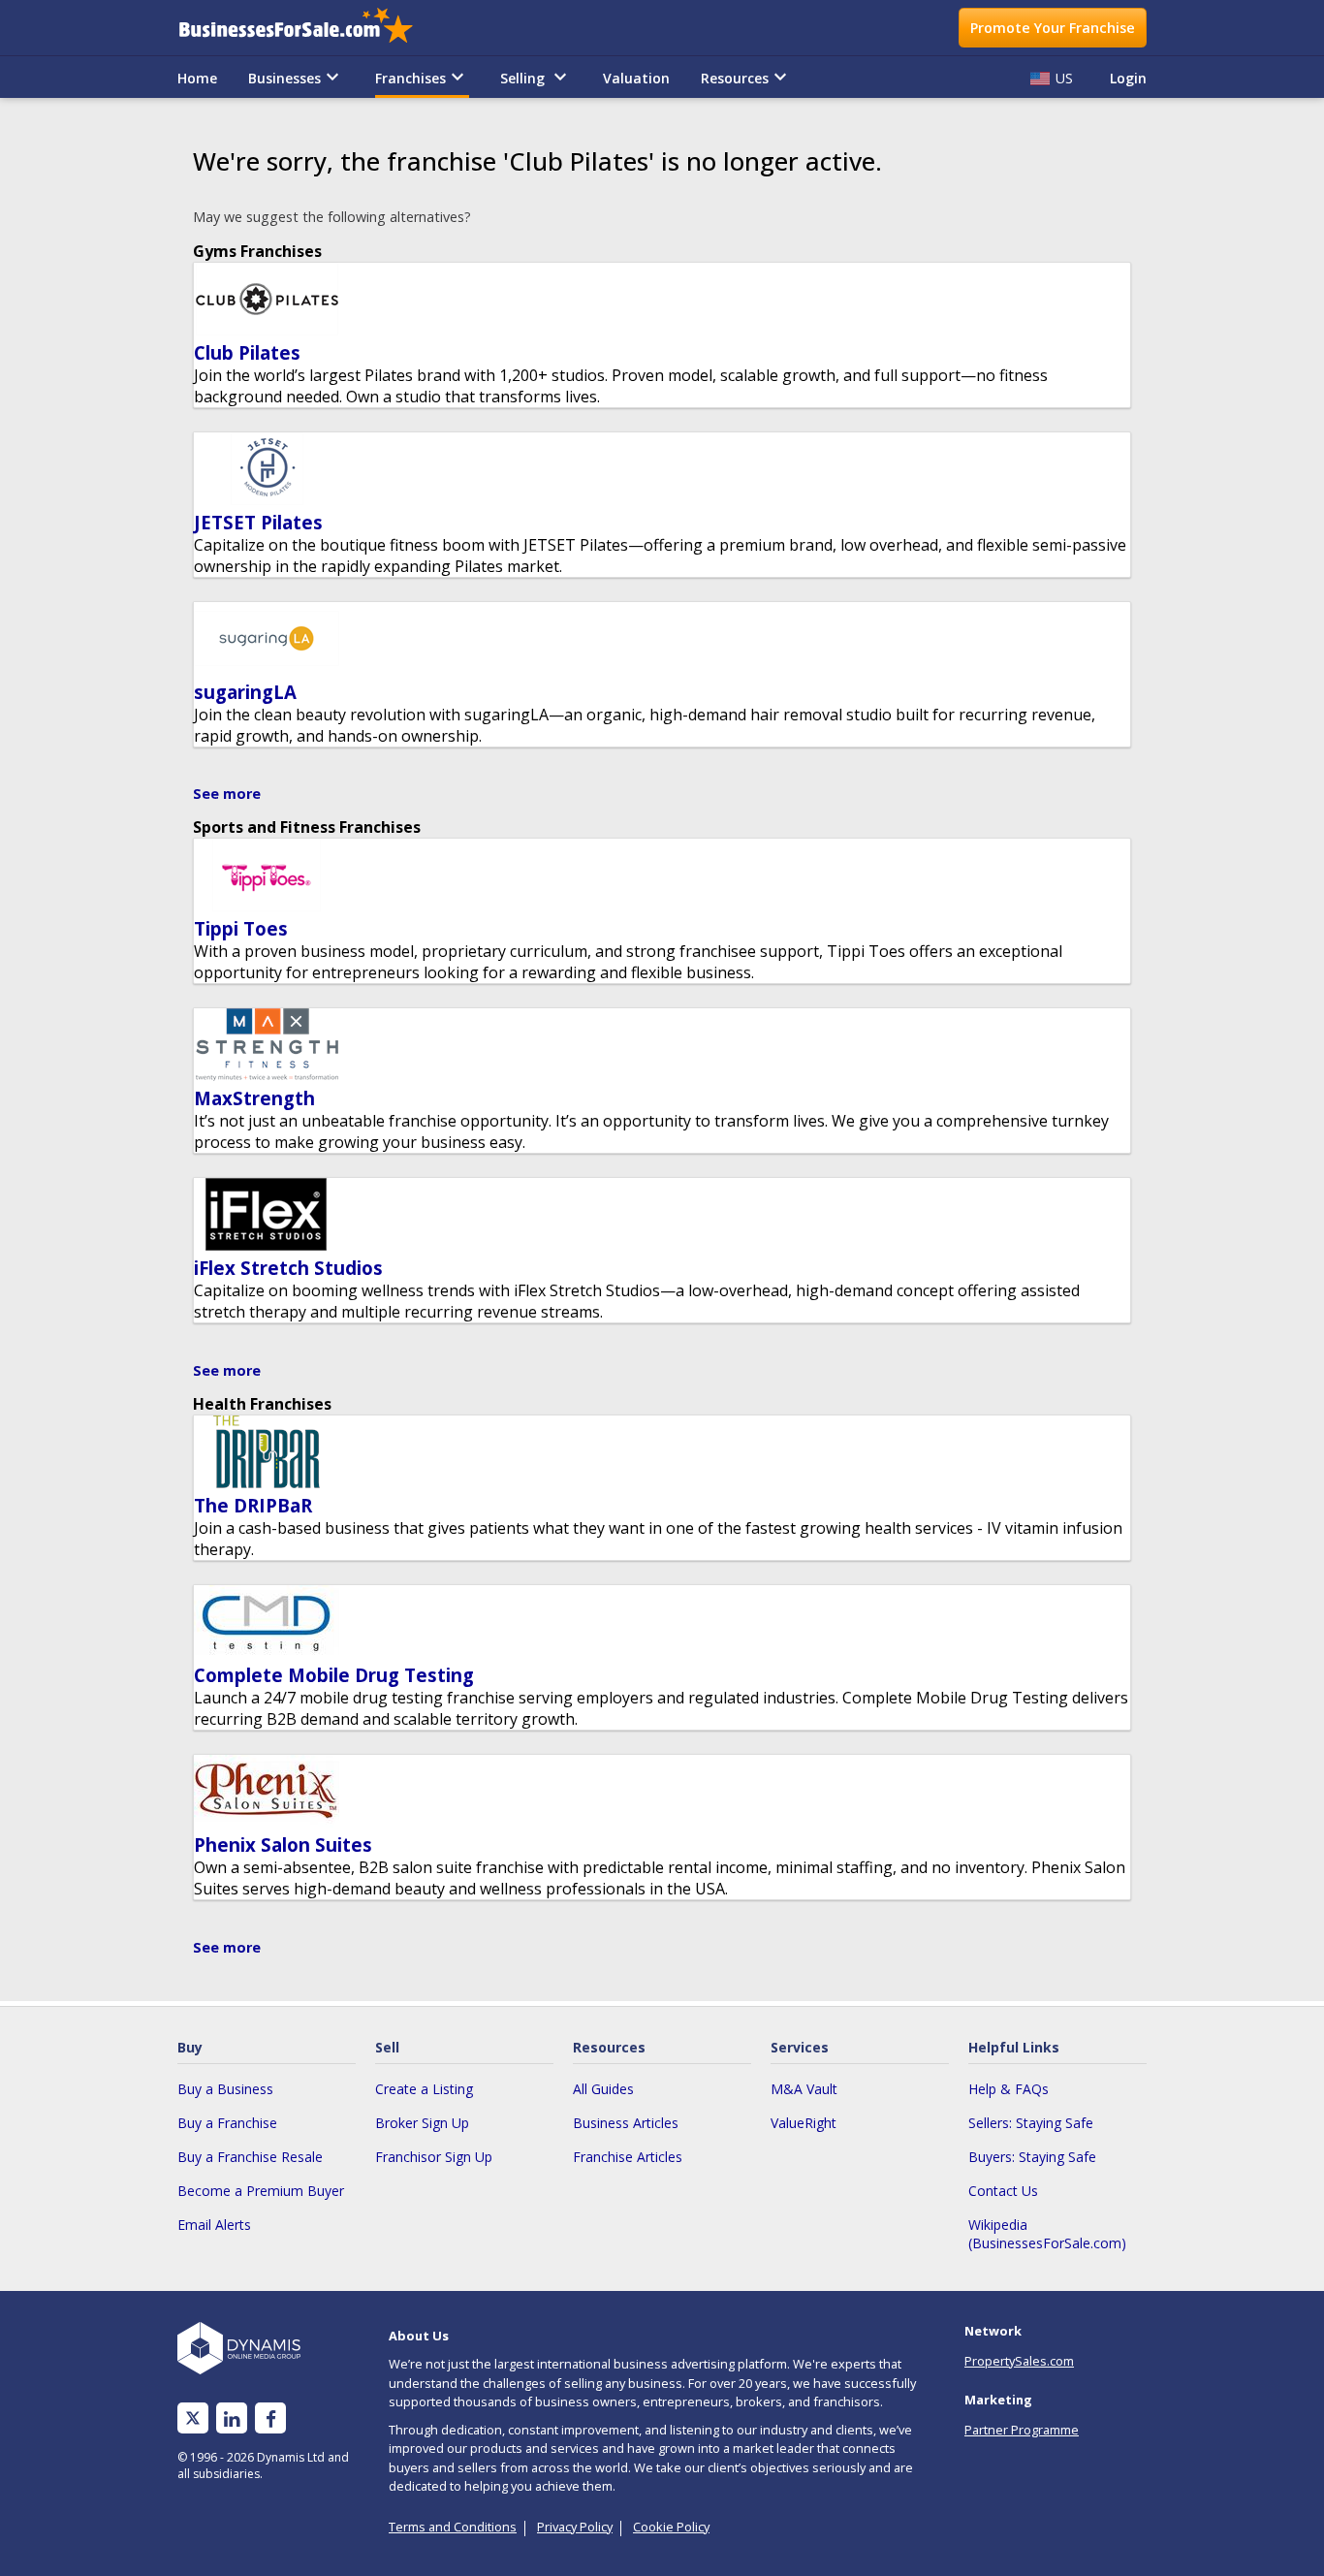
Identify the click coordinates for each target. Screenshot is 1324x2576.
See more (227, 794)
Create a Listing (424, 2089)
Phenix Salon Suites (283, 1845)
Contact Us (1003, 2191)
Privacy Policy (575, 2527)
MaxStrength (254, 1098)
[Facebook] (271, 2418)
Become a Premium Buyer (261, 2191)
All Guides (603, 2089)
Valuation (636, 78)
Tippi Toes (241, 928)
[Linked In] (232, 2418)
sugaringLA (245, 692)
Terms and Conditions (453, 2527)
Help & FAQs (1009, 2089)
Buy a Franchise (227, 2123)
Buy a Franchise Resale (250, 2157)
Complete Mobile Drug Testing (334, 1675)
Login (1128, 78)
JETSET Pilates (258, 522)
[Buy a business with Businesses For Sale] (309, 28)
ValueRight (804, 2123)
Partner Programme (1022, 2430)
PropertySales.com (1019, 2361)
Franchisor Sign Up (434, 2157)
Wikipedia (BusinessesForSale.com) (1047, 2234)
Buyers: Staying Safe (1032, 2157)
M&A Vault (804, 2089)
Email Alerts (214, 2225)
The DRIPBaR (253, 1505)
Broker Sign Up (422, 2123)
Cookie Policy (671, 2527)
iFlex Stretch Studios (288, 1268)
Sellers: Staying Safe (1031, 2123)
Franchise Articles (628, 2157)
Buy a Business (225, 2089)
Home (197, 78)
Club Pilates (247, 352)
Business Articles (626, 2123)
